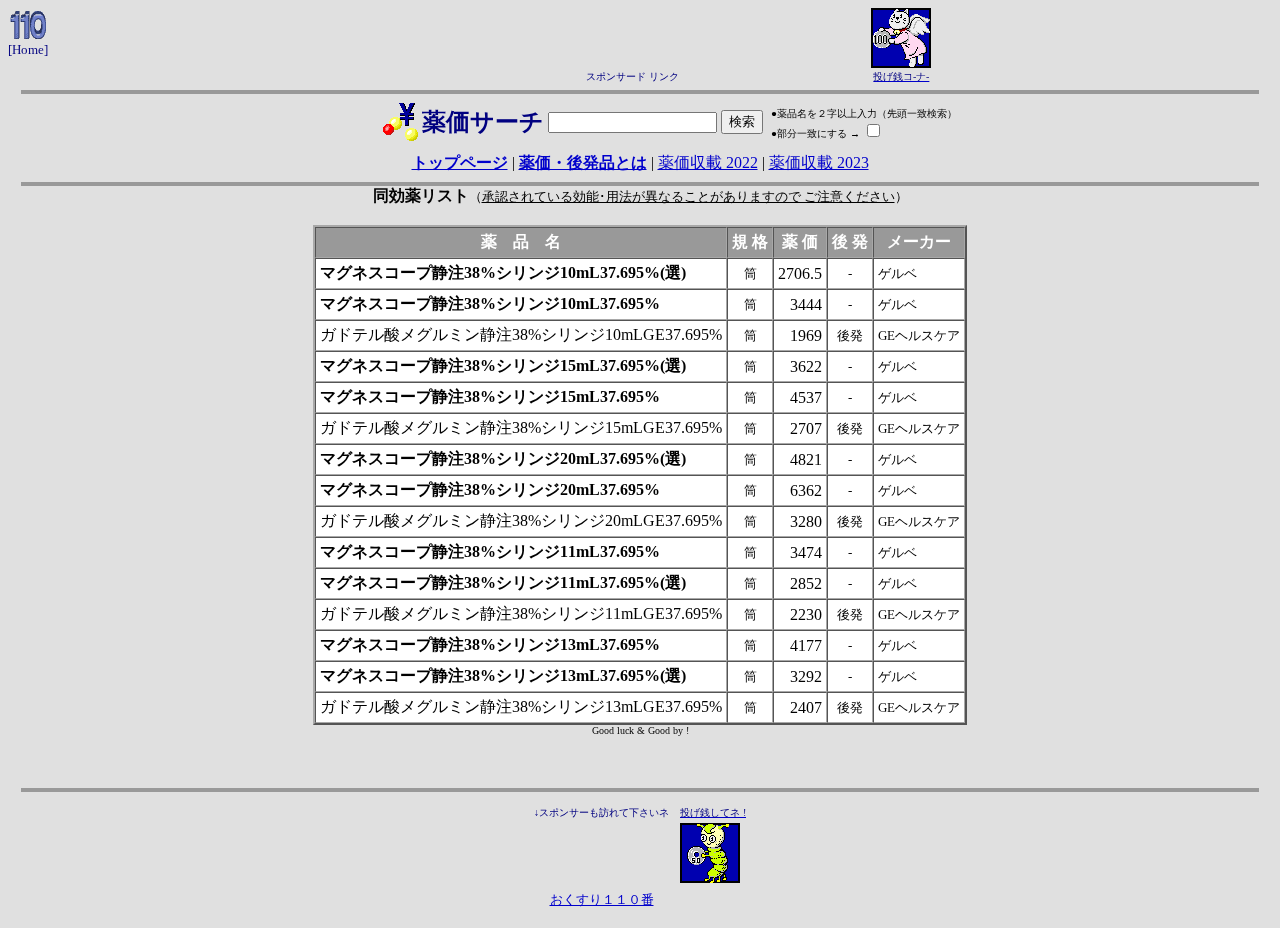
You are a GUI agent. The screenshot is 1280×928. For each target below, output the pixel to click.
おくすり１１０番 (602, 899)
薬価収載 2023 (819, 162)
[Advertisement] (632, 38)
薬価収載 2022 (708, 162)
